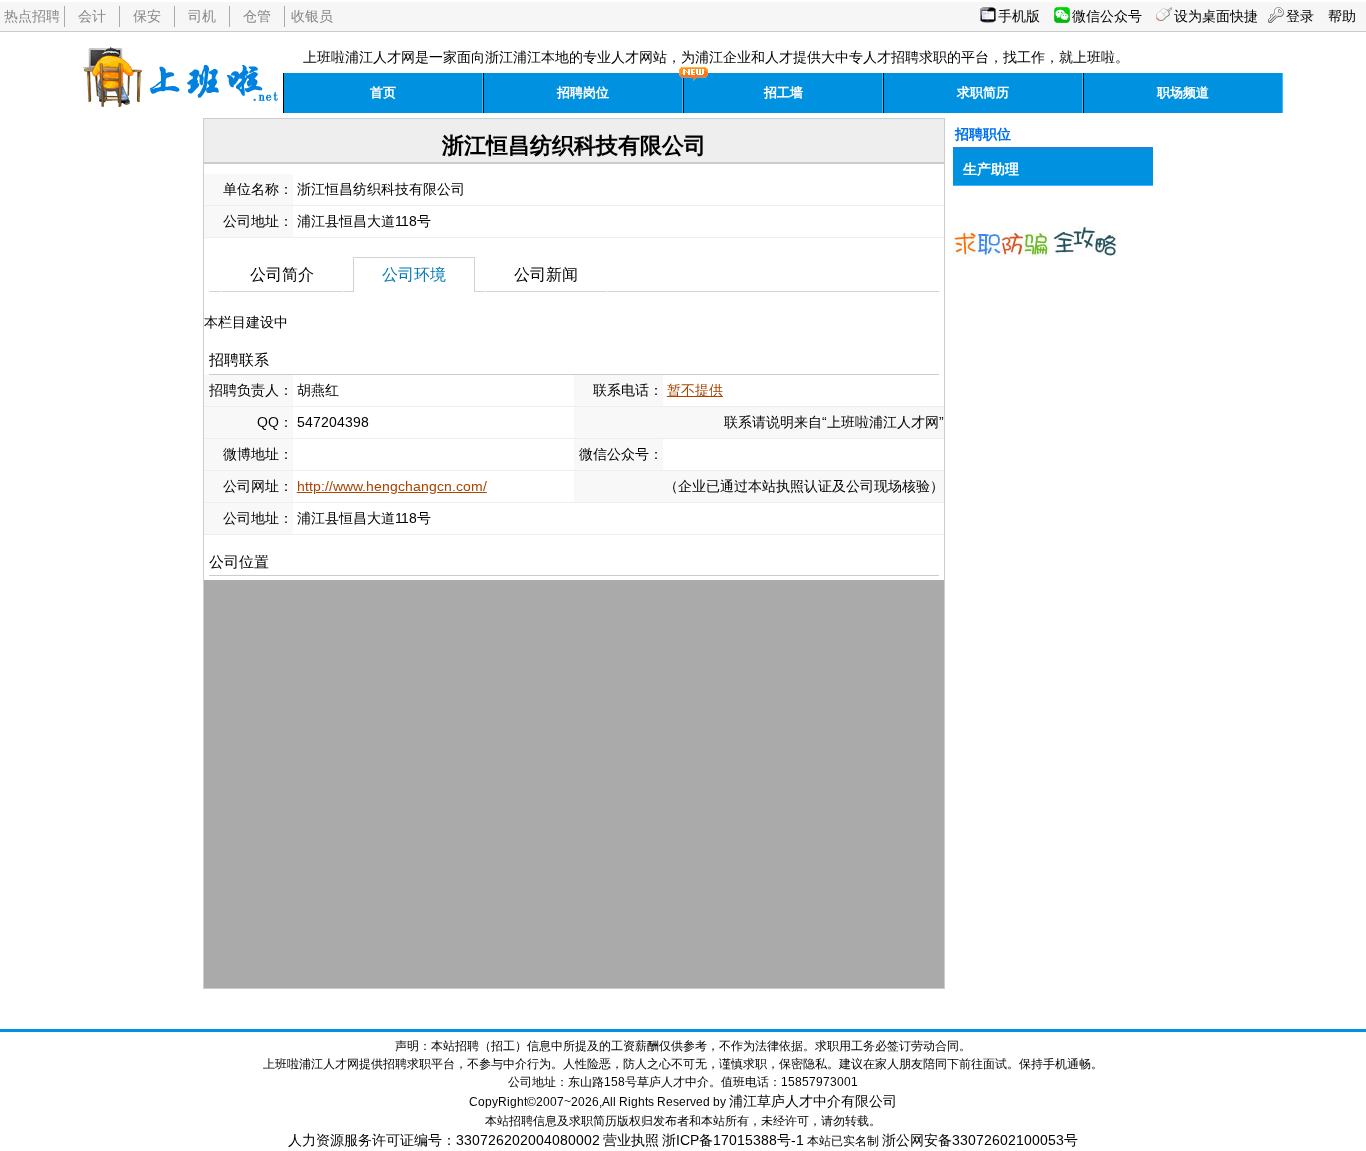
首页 (383, 92)
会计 (92, 16)
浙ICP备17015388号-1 (733, 1140)
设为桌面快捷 (1216, 16)
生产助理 (991, 169)
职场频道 (1183, 92)
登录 (1300, 16)
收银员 (312, 16)
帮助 (1342, 16)
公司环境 (414, 274)
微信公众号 (1107, 16)
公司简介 (282, 274)
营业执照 (631, 1140)
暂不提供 (695, 390)
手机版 (1019, 16)
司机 (202, 16)
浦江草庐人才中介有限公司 (813, 1101)
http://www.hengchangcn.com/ (392, 486)
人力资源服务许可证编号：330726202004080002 (444, 1140)
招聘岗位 (583, 92)
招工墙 (783, 92)
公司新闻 (546, 274)
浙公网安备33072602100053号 (980, 1140)
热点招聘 (32, 16)
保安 (147, 16)
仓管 (257, 16)
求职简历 (983, 92)
